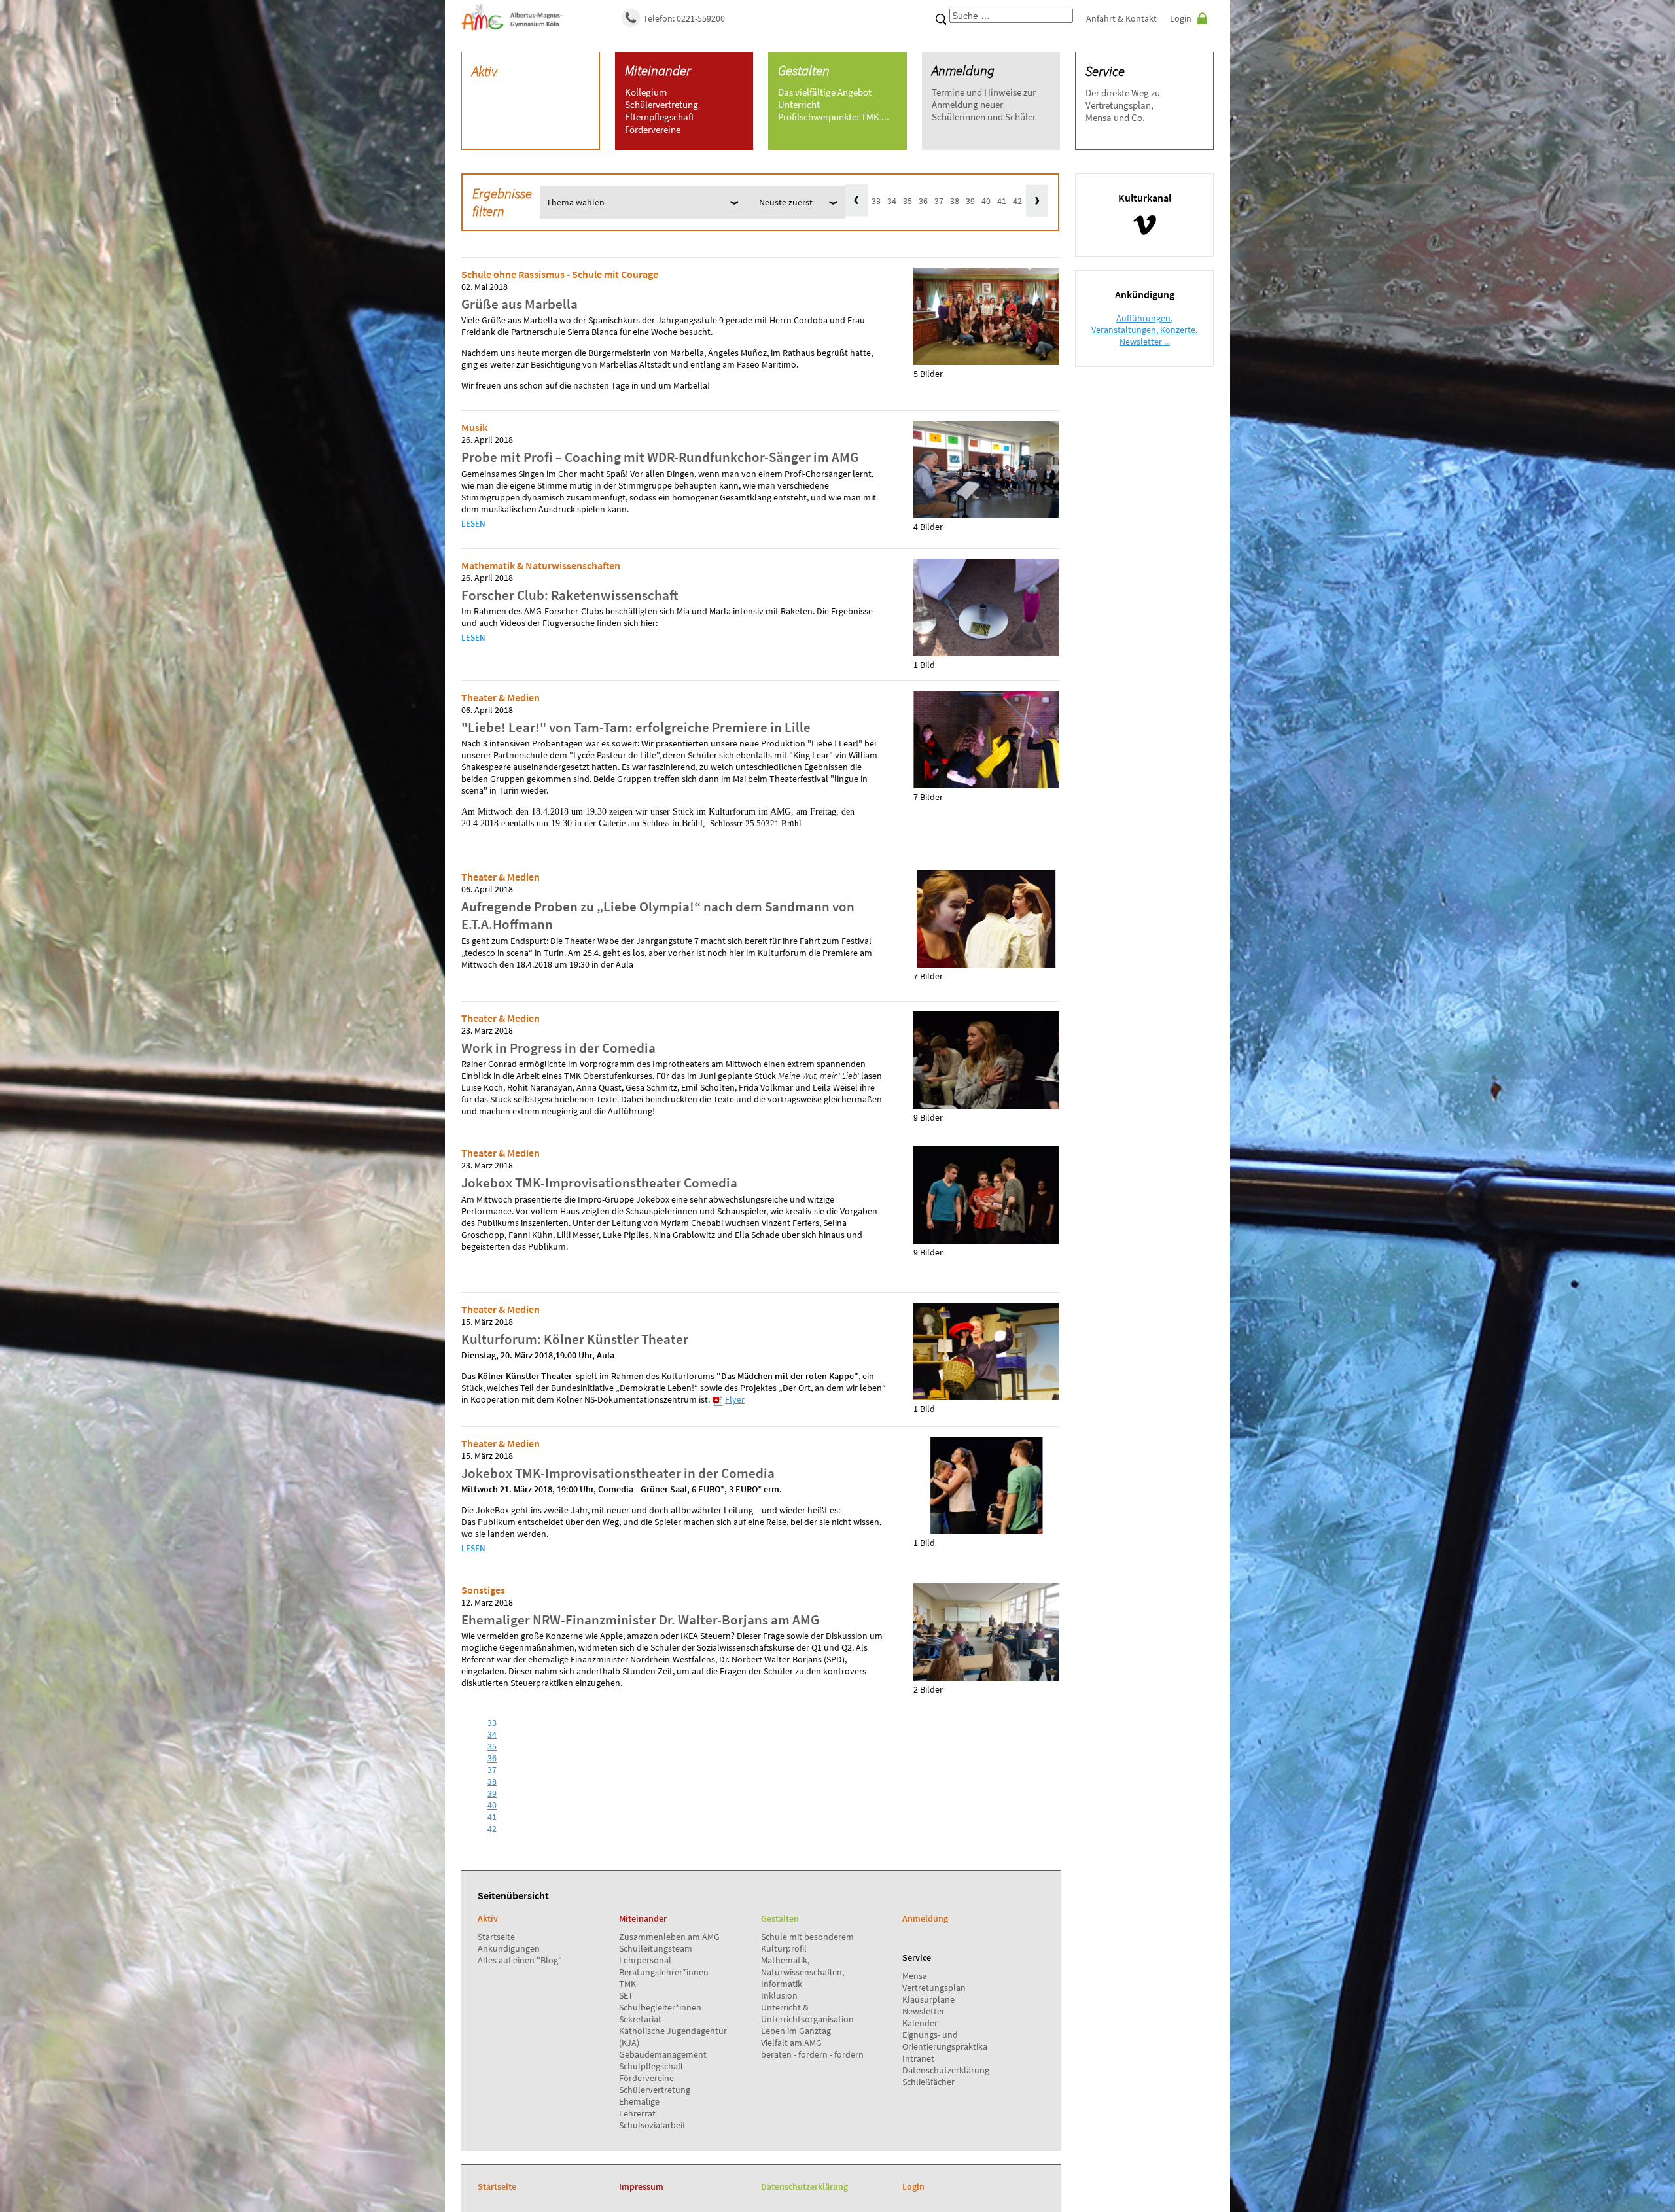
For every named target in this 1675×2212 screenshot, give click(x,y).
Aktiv (485, 71)
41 (1002, 201)
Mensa (915, 1976)
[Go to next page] (1037, 201)
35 (908, 201)
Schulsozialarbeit (652, 2125)
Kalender (920, 2023)
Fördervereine (646, 2078)
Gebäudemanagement (663, 2054)
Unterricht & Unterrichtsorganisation (807, 2013)
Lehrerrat (637, 2113)
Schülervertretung (655, 2090)
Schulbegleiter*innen (660, 2007)
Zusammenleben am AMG (669, 1937)
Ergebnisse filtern (502, 202)
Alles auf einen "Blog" (520, 1960)
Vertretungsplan (934, 1988)
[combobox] (1011, 16)
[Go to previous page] (857, 201)
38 (955, 201)
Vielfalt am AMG (791, 2043)
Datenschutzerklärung (946, 2070)
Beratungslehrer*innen (664, 1972)
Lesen (473, 524)
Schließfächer (928, 2082)
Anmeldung (963, 70)
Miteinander (658, 70)
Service (1105, 71)
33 (876, 201)
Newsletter (924, 2011)
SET (626, 1995)
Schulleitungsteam (656, 1948)
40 (986, 201)
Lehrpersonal (645, 1960)
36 (923, 201)
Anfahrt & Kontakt (1121, 18)
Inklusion (779, 1995)
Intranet (918, 2058)
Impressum (641, 2186)
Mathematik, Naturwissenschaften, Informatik (802, 1972)
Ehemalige (639, 2101)
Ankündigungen (509, 1948)
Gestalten (804, 70)
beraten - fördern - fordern (812, 2054)
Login (1181, 18)
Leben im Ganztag (796, 2031)
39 (970, 201)
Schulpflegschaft (651, 2066)
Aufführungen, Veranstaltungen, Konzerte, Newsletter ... (1144, 330)
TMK (627, 1984)
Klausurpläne (928, 1999)
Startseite (496, 1937)
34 (892, 201)
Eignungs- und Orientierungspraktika (945, 2041)
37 (939, 201)
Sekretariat (640, 2019)
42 (1017, 201)
